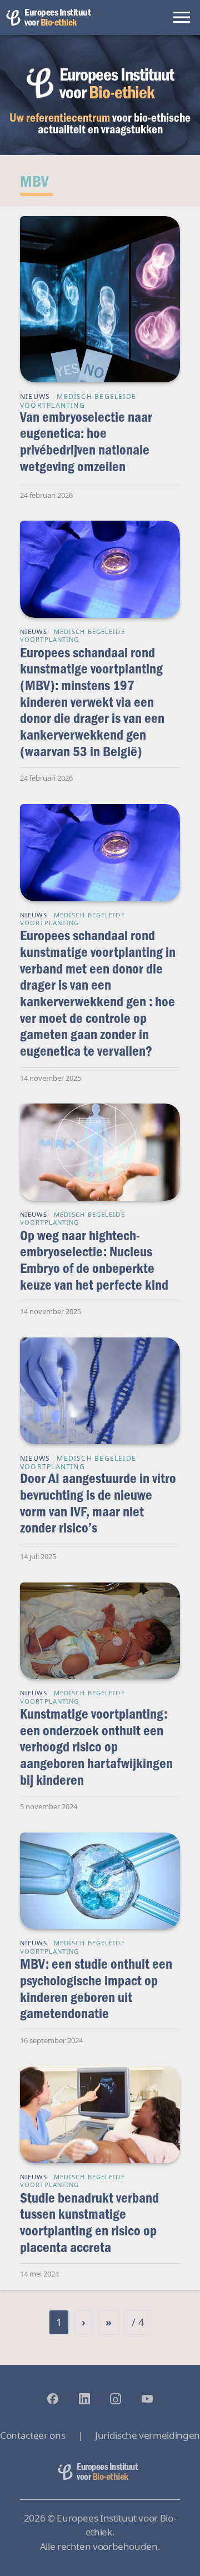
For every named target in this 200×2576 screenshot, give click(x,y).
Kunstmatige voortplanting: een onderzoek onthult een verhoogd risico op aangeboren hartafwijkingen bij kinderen (96, 1746)
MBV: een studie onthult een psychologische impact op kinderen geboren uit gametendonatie (96, 1988)
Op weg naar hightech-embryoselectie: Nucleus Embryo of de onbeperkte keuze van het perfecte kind (94, 1260)
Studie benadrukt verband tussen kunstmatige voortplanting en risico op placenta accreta (89, 2222)
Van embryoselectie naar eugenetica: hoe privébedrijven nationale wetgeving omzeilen (86, 441)
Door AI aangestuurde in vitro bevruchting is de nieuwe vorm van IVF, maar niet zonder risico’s (98, 1502)
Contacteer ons (32, 2435)
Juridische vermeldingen (147, 2435)
